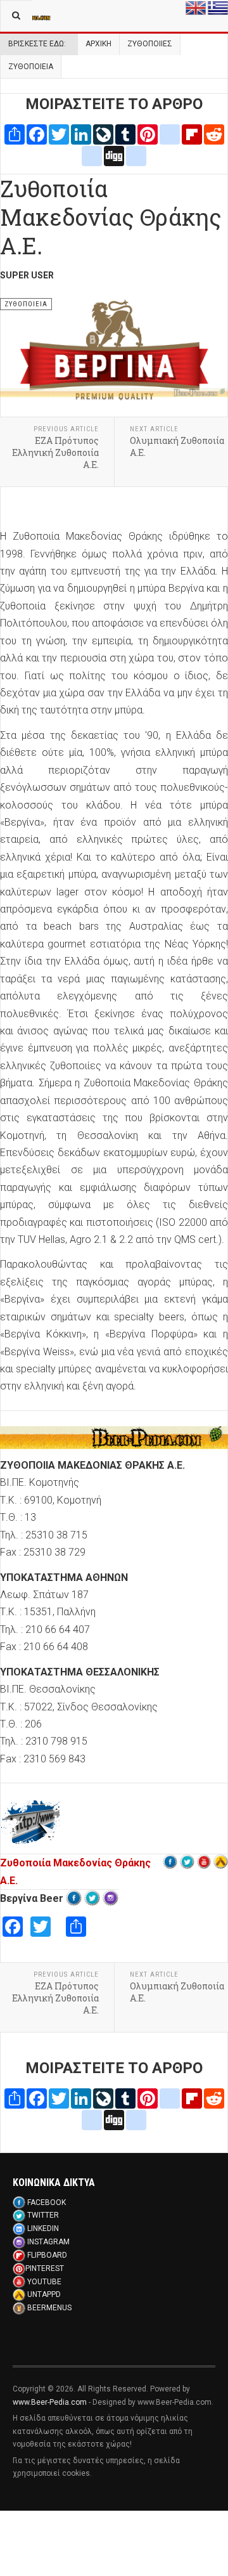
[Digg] (114, 155)
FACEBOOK (47, 2202)
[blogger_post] (170, 134)
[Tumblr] (125, 134)
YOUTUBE (44, 2282)
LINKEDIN (43, 2228)
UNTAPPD (44, 2294)
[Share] (15, 134)
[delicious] (92, 155)
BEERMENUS (49, 2308)
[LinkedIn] (81, 134)
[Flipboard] (192, 134)
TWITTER (43, 2215)
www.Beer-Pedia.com (50, 2402)
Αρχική (98, 44)
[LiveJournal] (103, 134)
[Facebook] (37, 134)
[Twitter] (59, 134)
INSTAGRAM (48, 2242)
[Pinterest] (148, 134)
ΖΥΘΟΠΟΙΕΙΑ (31, 67)
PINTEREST (45, 2268)
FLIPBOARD (47, 2255)
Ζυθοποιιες (150, 44)
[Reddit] (214, 134)
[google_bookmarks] (136, 155)
